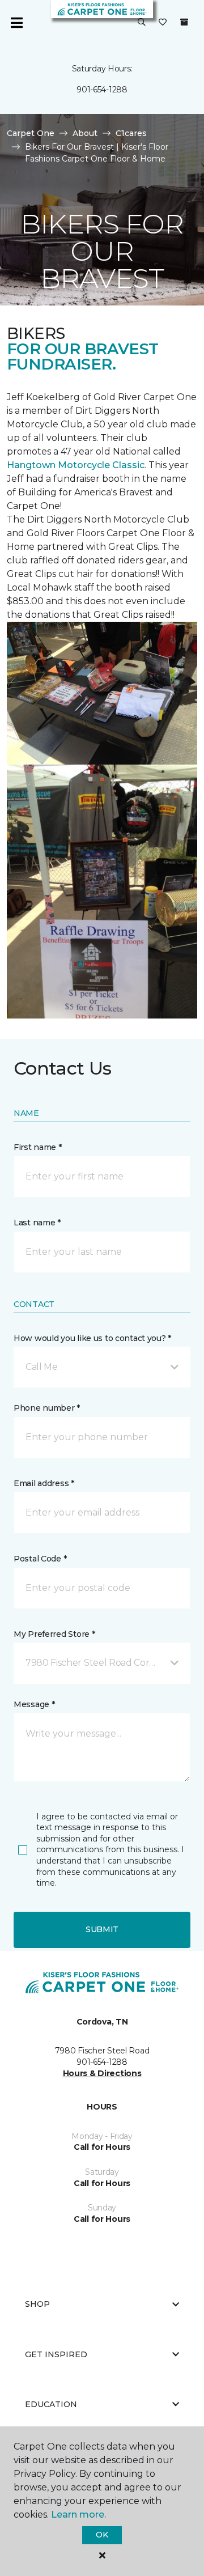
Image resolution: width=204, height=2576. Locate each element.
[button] (142, 23)
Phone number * (47, 1408)
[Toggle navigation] (16, 23)
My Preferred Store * (54, 1634)
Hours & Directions (102, 2073)
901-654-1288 (102, 90)
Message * (34, 1704)
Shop (37, 2304)
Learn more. (78, 2515)
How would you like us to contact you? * (92, 1338)
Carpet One (31, 133)
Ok (102, 2535)
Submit (102, 1929)
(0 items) (184, 22)
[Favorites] (163, 23)
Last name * (37, 1223)
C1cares (131, 133)
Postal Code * (40, 1559)
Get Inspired (56, 2354)
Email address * (44, 1483)
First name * (38, 1147)
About (85, 133)
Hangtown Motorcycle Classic (76, 465)
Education (51, 2404)
